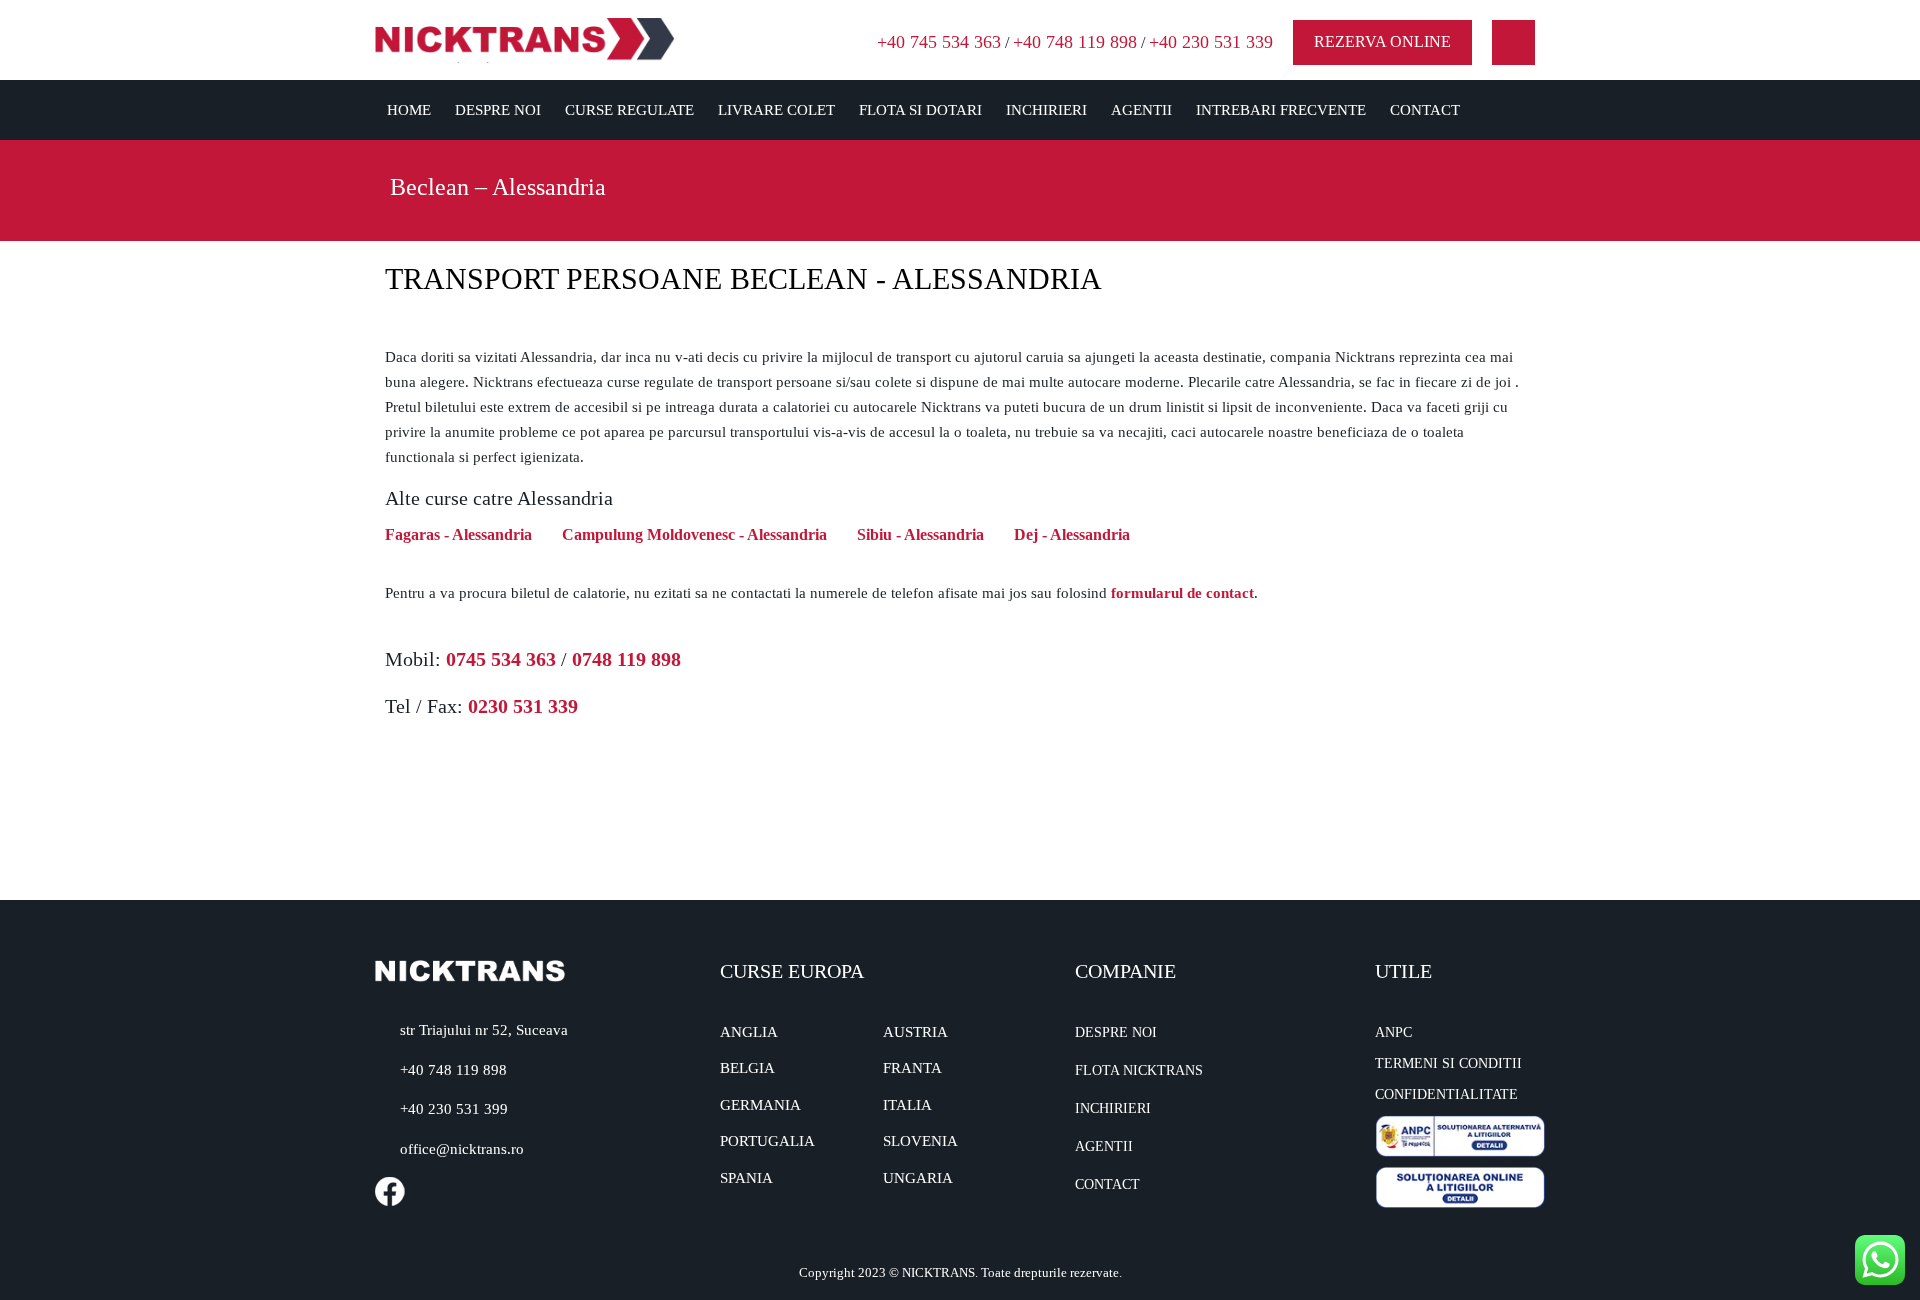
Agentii (1141, 110)
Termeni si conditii (1448, 1063)
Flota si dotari (920, 110)
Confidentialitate (1446, 1094)
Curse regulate (629, 110)
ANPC (1393, 1032)
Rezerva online (1382, 41)
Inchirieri (1046, 110)
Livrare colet (776, 110)
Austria (915, 1032)
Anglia (749, 1032)
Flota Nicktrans (1139, 1070)
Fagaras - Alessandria (458, 534)
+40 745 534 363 (939, 42)
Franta (912, 1068)
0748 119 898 (626, 659)
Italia (907, 1105)
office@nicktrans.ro (462, 1149)
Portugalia (767, 1141)
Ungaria (918, 1178)
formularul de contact (1182, 593)
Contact (1425, 110)
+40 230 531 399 (454, 1109)
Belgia (747, 1068)
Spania (746, 1178)
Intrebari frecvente (1281, 110)
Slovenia (920, 1141)
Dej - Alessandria (1072, 534)
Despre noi (498, 110)
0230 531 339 (523, 706)
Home (409, 110)
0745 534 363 (501, 659)
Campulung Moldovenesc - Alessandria (694, 534)
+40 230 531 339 (1211, 42)
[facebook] (1513, 42)
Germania (760, 1105)
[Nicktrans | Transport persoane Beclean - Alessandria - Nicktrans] (525, 38)
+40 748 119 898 (1075, 42)
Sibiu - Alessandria (920, 534)
